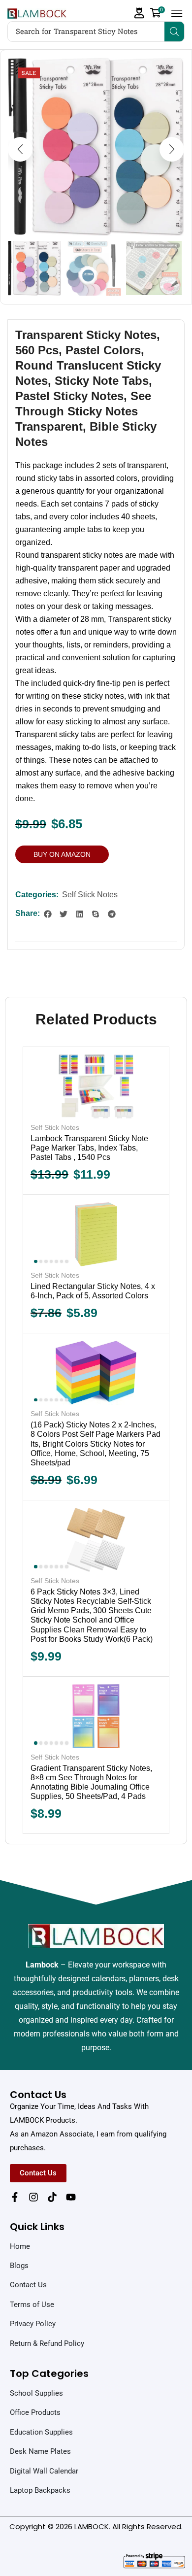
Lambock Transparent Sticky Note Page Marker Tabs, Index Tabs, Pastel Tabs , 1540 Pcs (89, 1148)
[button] (139, 13)
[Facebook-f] (15, 2197)
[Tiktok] (52, 2197)
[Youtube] (71, 2197)
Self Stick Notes (90, 895)
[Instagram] (33, 2197)
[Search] (174, 32)
